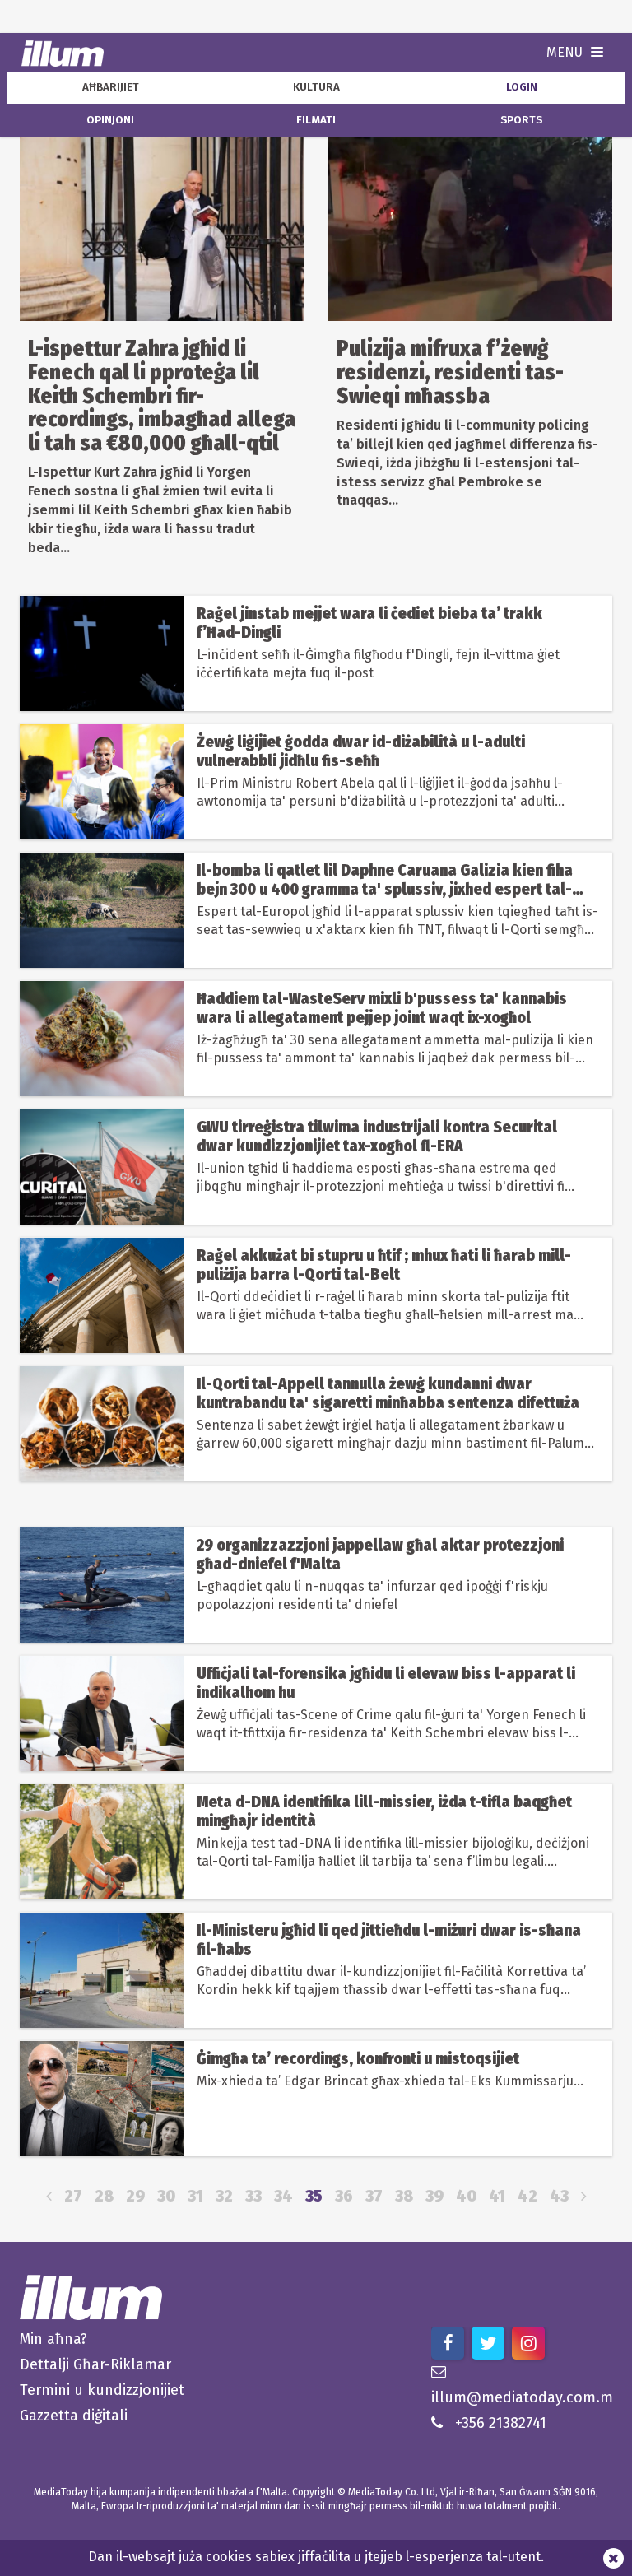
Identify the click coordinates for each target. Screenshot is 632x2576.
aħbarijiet (111, 87)
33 (253, 2196)
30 (166, 2196)
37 (374, 2196)
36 (344, 2196)
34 (283, 2196)
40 (466, 2196)
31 (195, 2196)
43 (559, 2196)
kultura (316, 87)
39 (434, 2196)
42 (527, 2196)
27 (73, 2196)
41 (497, 2196)
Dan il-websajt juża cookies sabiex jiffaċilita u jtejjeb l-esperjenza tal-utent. (316, 2557)
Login (522, 87)
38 (404, 2196)
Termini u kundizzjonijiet (102, 2390)
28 (104, 2196)
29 (135, 2196)
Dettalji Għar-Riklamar (95, 2364)
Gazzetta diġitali (74, 2416)
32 (224, 2196)
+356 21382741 (501, 2423)
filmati (316, 120)
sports (521, 120)
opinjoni (110, 120)
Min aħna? (53, 2339)
